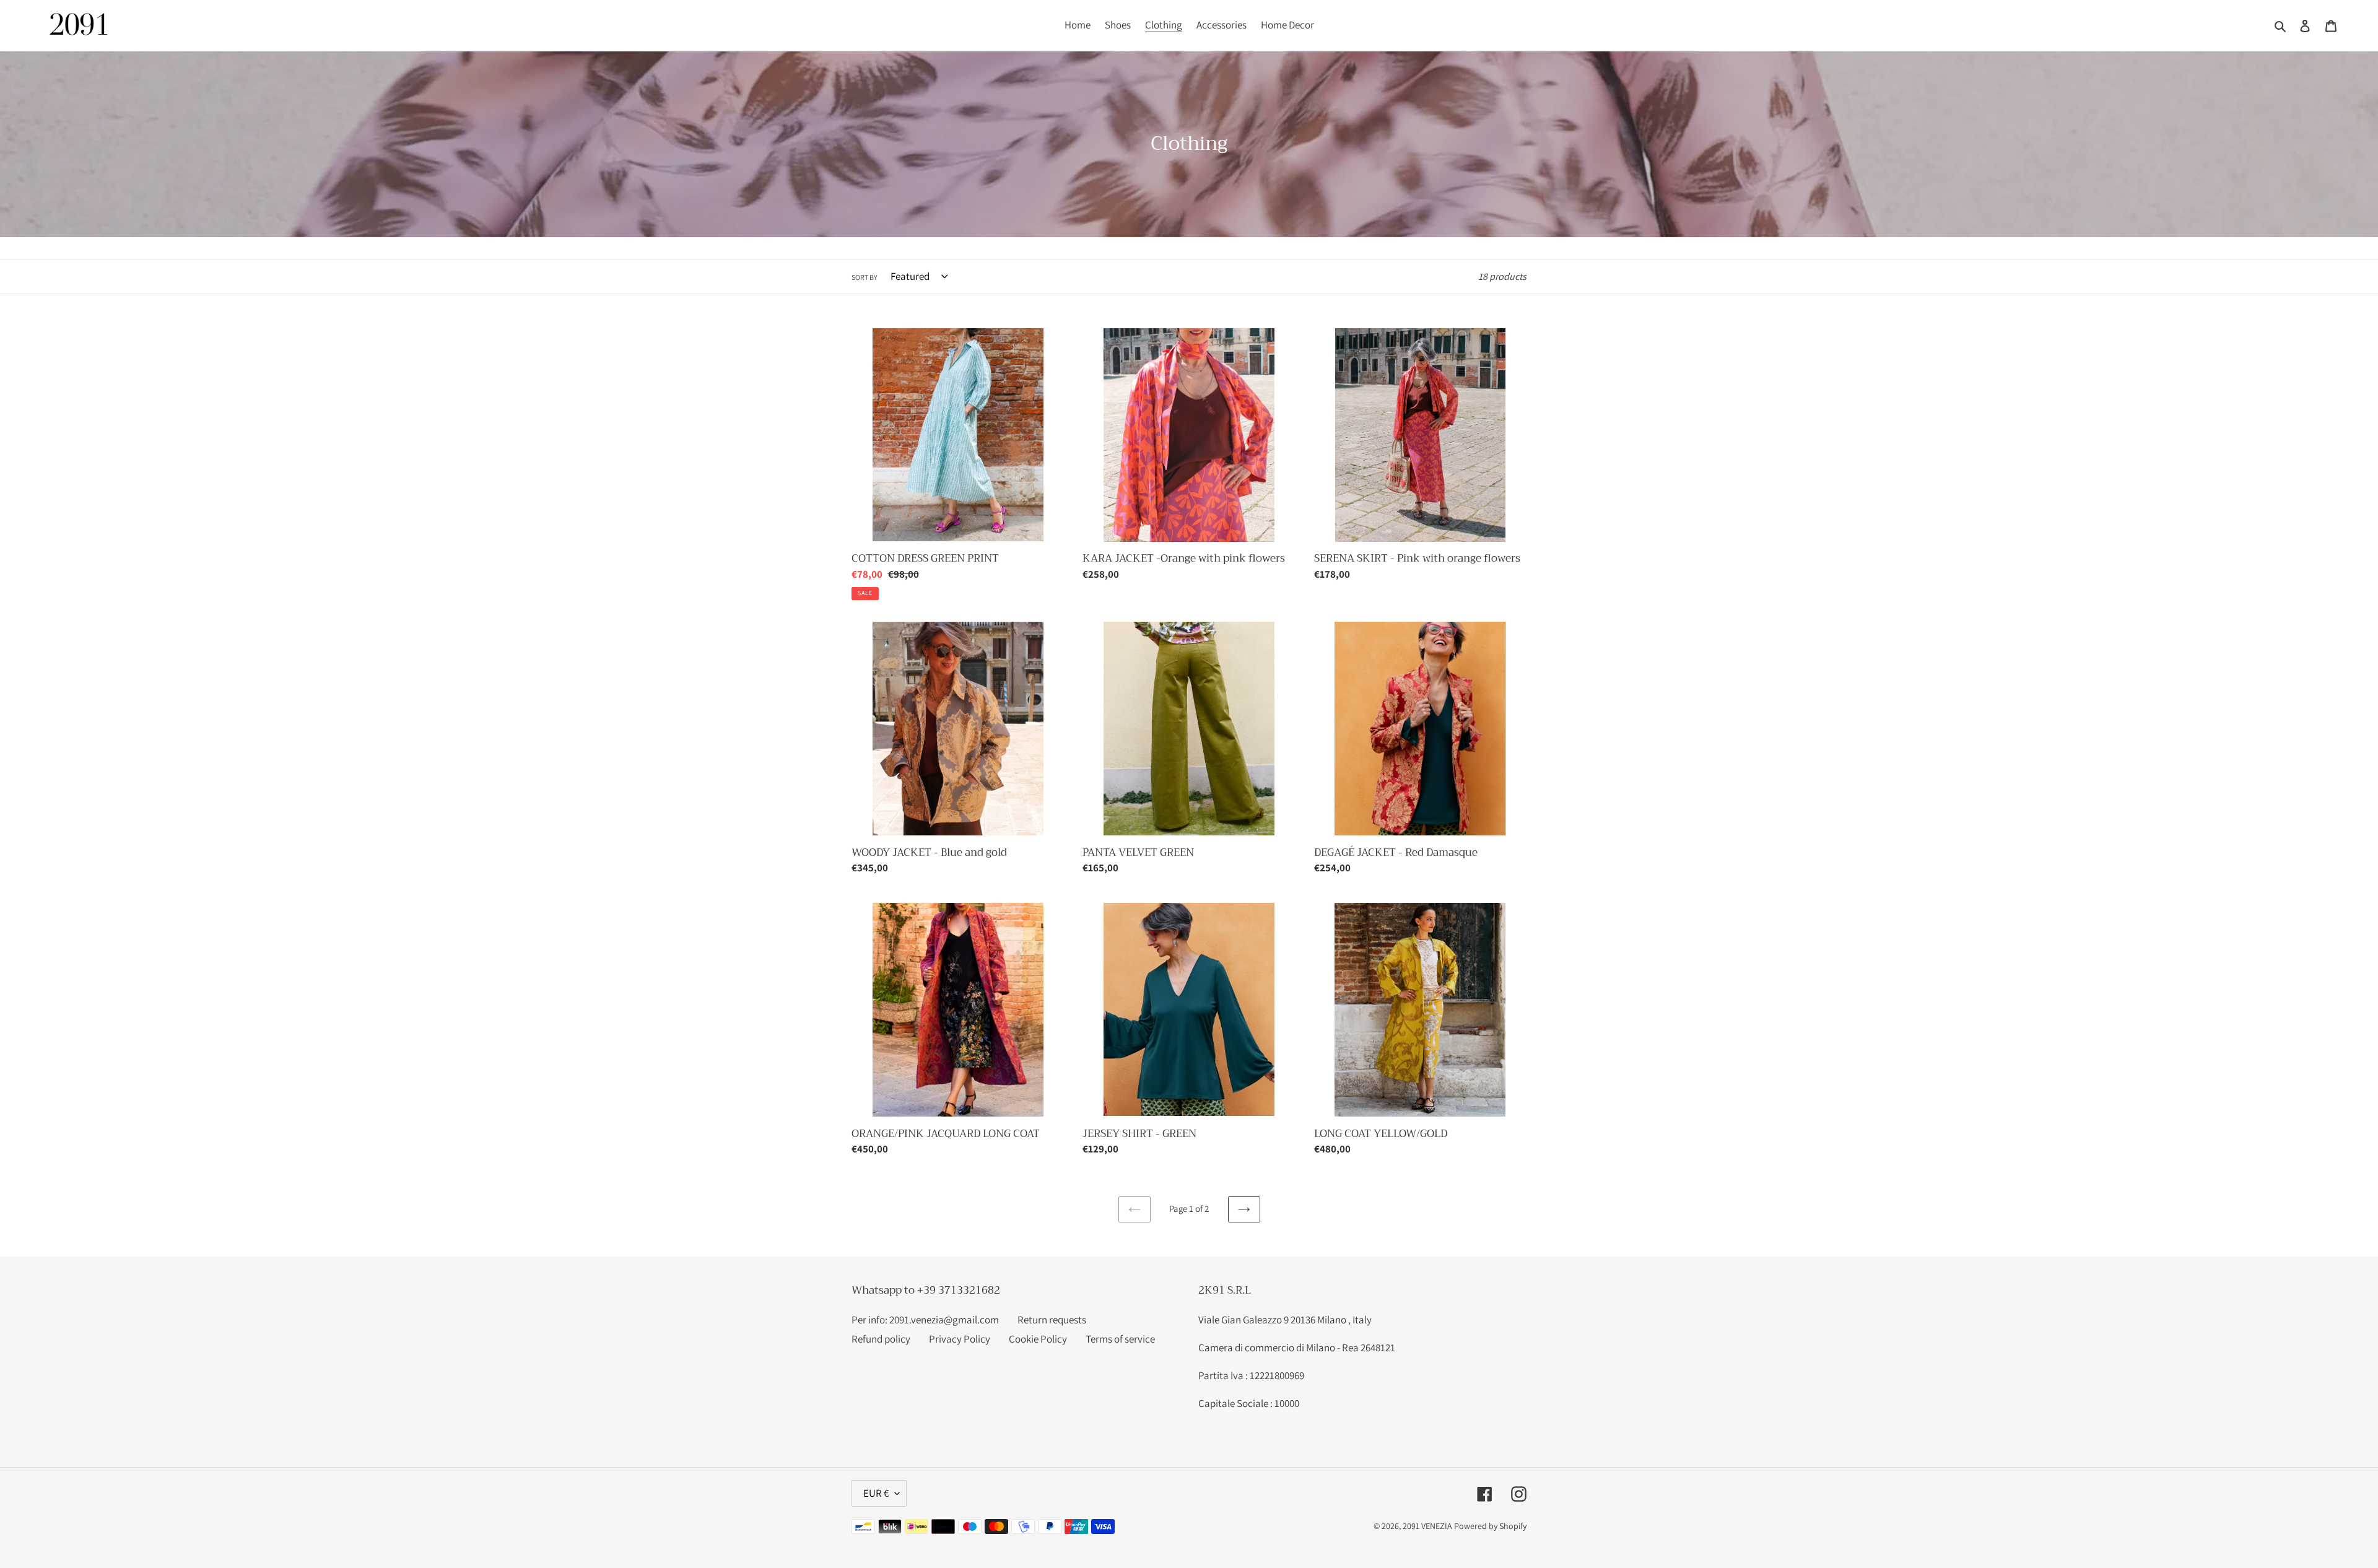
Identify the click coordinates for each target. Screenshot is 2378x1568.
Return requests (1052, 1320)
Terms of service (1120, 1339)
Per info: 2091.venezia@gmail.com (925, 1320)
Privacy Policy (960, 1339)
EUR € (876, 1493)
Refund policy (881, 1339)
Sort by (865, 277)
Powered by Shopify (1490, 1526)
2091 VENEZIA (1427, 1526)
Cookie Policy (1038, 1339)
